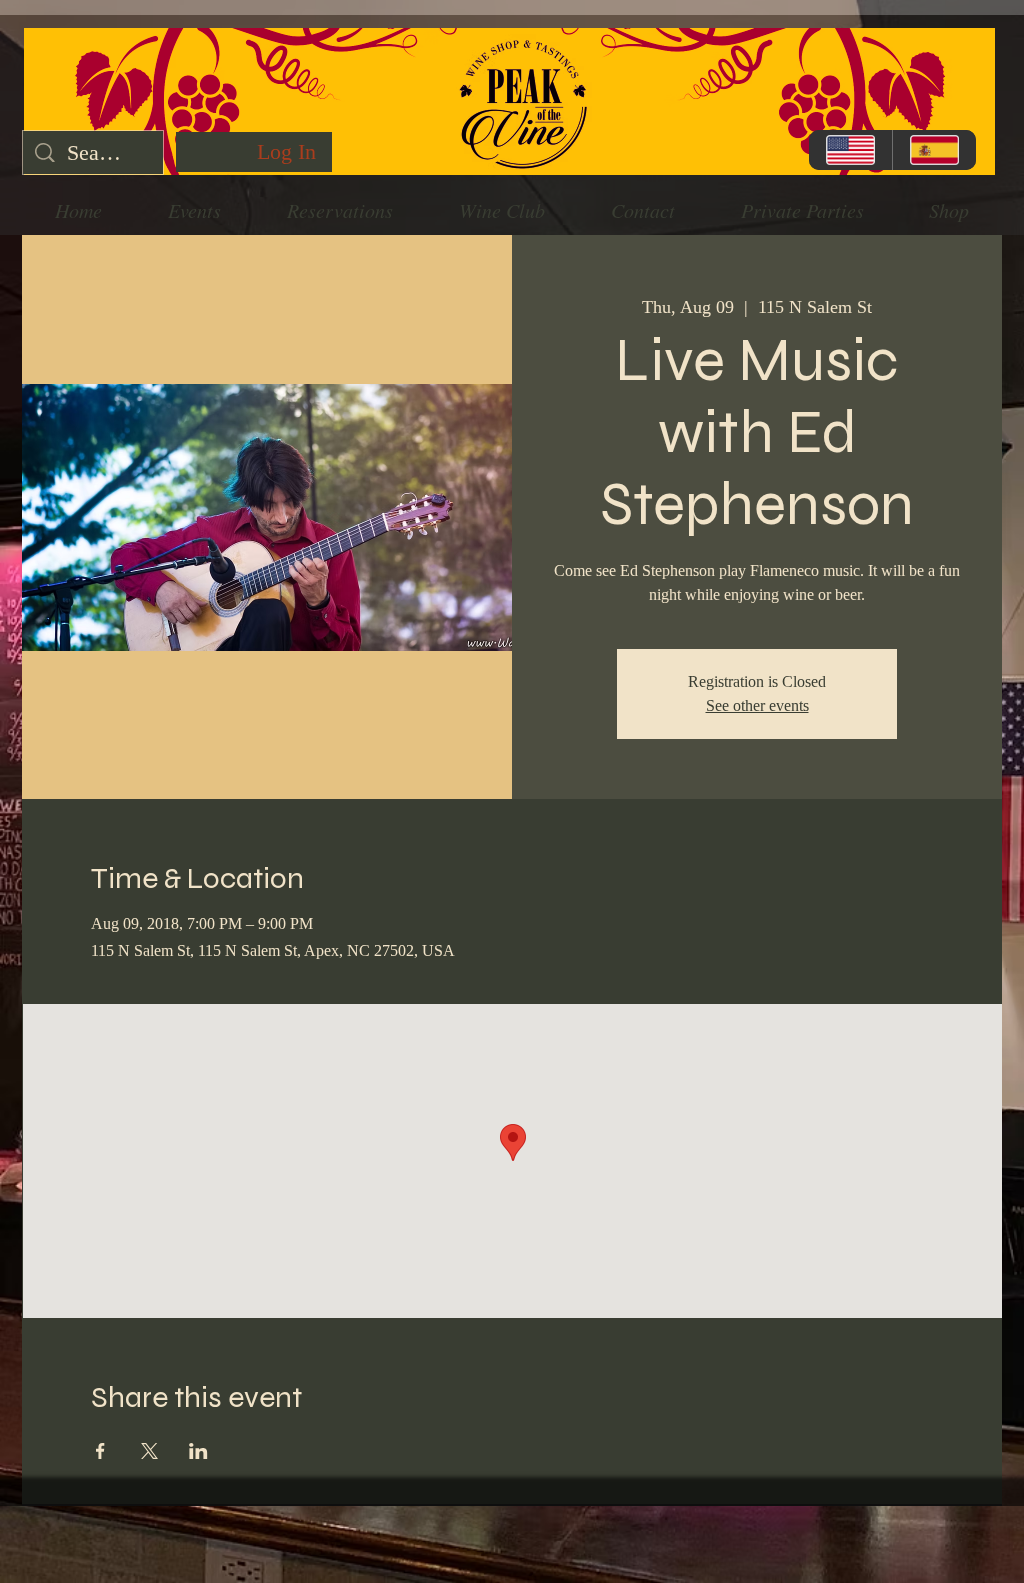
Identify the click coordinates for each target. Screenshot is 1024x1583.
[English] (850, 150)
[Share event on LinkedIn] (198, 1451)
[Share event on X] (149, 1451)
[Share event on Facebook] (100, 1451)
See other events (757, 705)
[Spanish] (934, 150)
